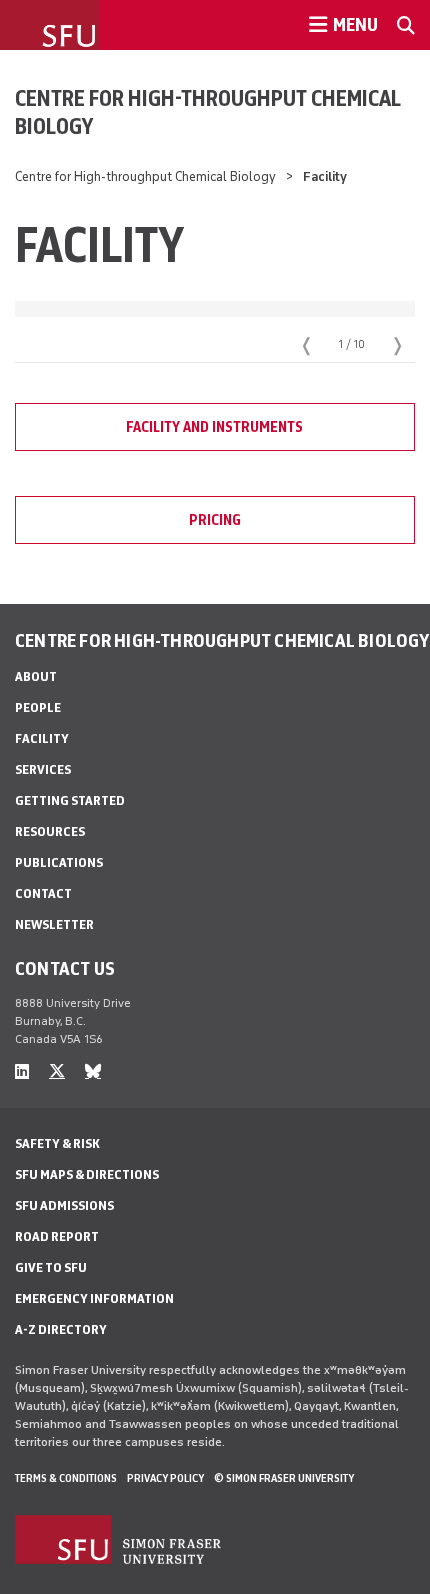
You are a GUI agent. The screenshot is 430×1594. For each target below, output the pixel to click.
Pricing (215, 520)
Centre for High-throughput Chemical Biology (207, 112)
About (36, 676)
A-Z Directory (61, 1329)
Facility (42, 738)
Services (43, 769)
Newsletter (54, 924)
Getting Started (70, 800)
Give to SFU (51, 1267)
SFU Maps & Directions (87, 1174)
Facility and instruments (214, 427)
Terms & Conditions (66, 1478)
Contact (43, 893)
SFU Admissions (64, 1205)
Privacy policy (165, 1478)
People (38, 707)
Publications (59, 862)
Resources (50, 831)
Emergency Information (94, 1298)
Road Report (57, 1236)
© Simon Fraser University (284, 1478)
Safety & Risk (57, 1143)
